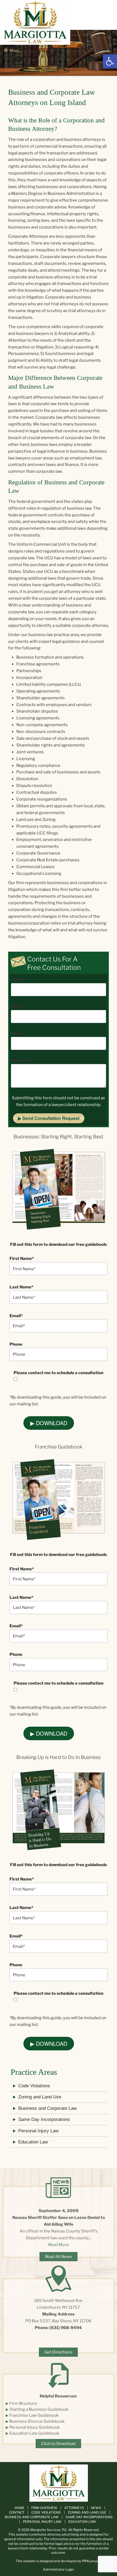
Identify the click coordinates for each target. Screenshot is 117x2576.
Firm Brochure (23, 2403)
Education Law (33, 2142)
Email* (17, 1006)
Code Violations (34, 2086)
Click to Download (58, 2444)
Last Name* (21, 1287)
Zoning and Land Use (40, 2097)
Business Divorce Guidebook (37, 2421)
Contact (17, 2512)
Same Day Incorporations (44, 2119)
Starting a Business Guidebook (39, 2409)
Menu (15, 50)
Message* (21, 1060)
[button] (110, 61)
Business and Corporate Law (47, 2108)
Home (19, 2508)
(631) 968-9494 (66, 2328)
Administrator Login (59, 2569)
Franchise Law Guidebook (34, 2415)
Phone (17, 1034)
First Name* (22, 1259)
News (96, 2508)
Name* (18, 980)
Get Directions (58, 2352)
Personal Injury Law (38, 2131)
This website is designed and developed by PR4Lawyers (59, 2561)
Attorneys (74, 2508)
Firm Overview (44, 2508)
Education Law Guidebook (34, 2433)
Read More (59, 2245)
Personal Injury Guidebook (34, 2427)
